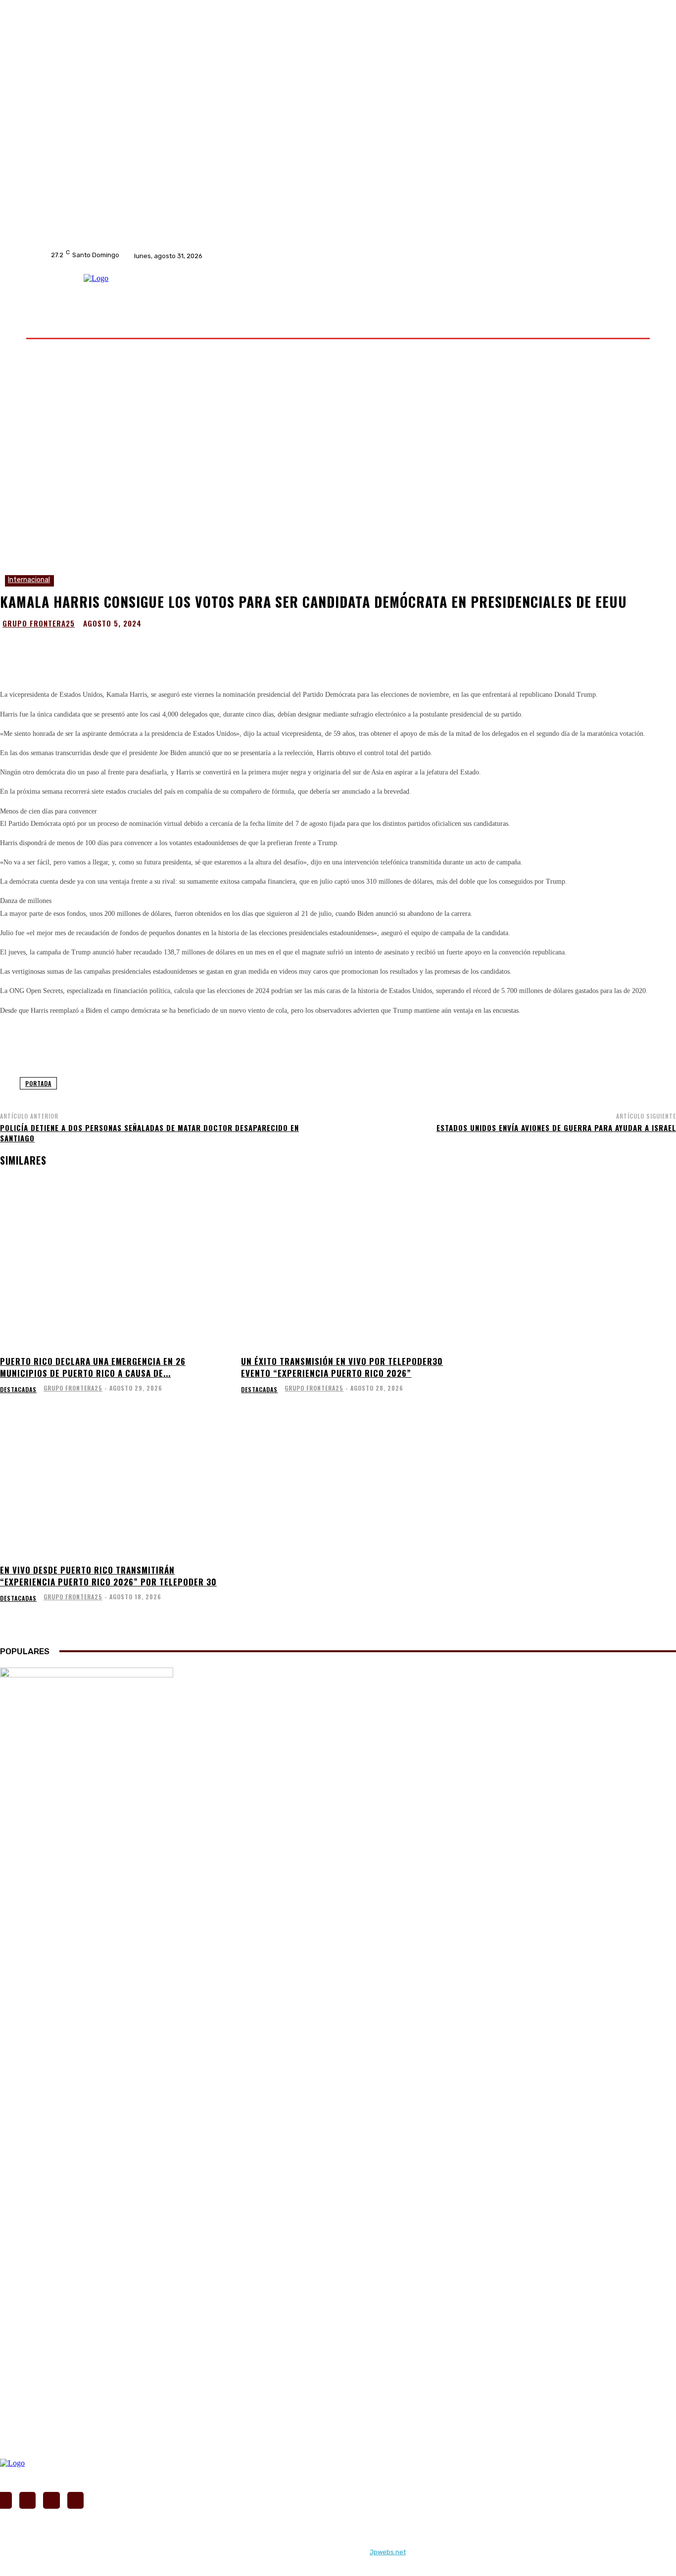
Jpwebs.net (388, 2552)
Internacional (29, 580)
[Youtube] (310, 256)
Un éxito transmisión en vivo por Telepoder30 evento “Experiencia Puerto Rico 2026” (342, 1367)
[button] (617, 325)
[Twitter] (297, 256)
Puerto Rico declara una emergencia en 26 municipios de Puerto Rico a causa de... (93, 1367)
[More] (439, 648)
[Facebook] (271, 256)
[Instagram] (284, 256)
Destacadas (18, 1390)
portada (38, 1083)
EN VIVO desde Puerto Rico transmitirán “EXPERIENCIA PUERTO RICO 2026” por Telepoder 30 (108, 1576)
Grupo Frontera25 (39, 623)
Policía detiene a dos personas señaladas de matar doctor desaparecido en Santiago (149, 1133)
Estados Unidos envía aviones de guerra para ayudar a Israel (556, 1128)
